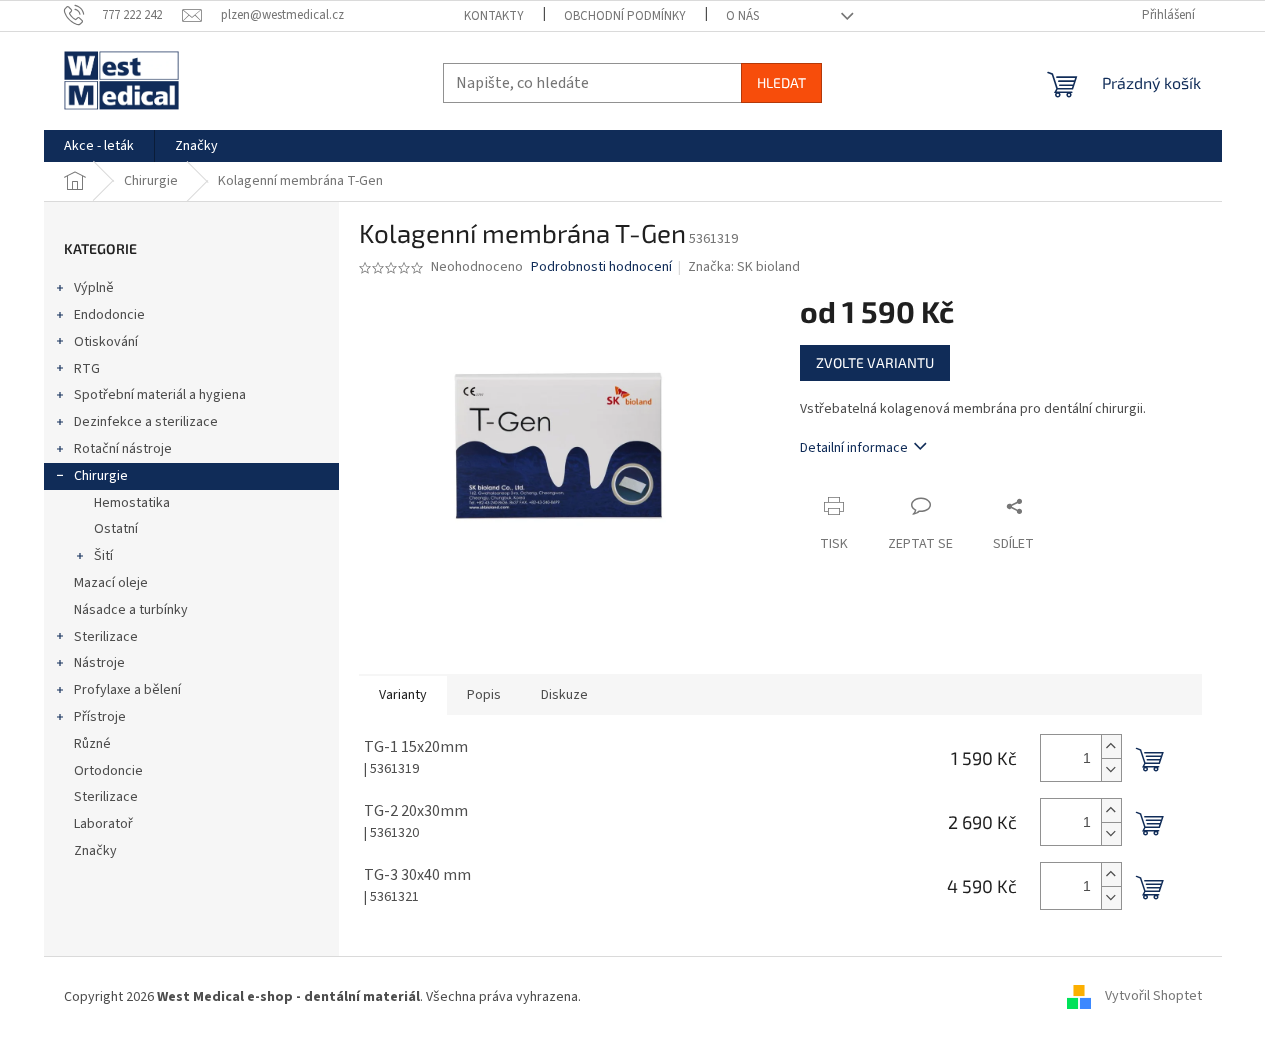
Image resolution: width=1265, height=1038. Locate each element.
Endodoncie (109, 315)
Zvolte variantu (875, 362)
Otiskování (106, 342)
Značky (95, 851)
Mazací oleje (111, 583)
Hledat (781, 82)
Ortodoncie (108, 771)
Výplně (94, 288)
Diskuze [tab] (564, 695)
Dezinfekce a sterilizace (146, 422)
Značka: (744, 267)
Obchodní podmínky (625, 16)
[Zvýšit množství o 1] (1111, 746)
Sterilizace (106, 637)
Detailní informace (854, 448)
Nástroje (99, 663)
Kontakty (494, 16)
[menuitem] (99, 146)
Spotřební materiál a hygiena (160, 395)
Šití (103, 556)
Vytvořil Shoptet (1153, 997)
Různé (92, 744)
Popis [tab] (484, 695)
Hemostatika (132, 503)
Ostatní (116, 529)
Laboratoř (103, 824)
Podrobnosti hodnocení (601, 267)
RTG (87, 369)
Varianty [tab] (403, 695)
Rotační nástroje (123, 449)
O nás (742, 16)
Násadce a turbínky (131, 610)
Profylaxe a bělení (127, 690)
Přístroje (100, 717)
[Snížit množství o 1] (1111, 769)
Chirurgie (101, 476)
